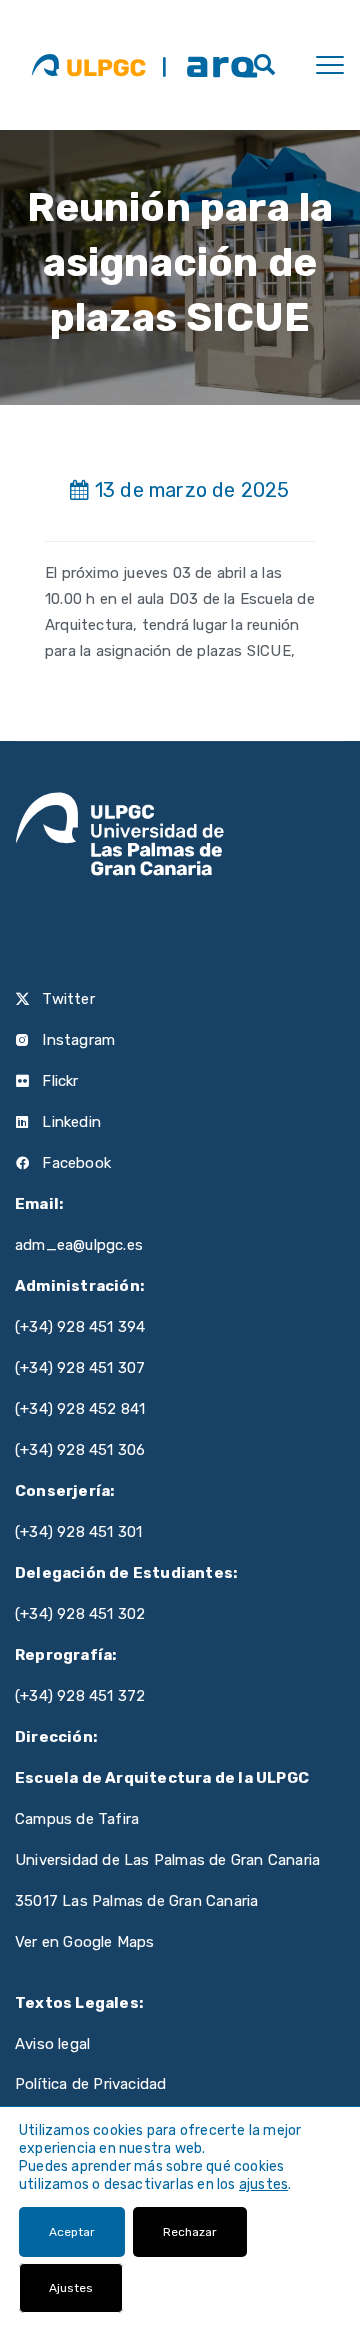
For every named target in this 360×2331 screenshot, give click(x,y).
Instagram (76, 1040)
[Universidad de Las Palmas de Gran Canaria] (88, 65)
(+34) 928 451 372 (80, 1696)
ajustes (263, 2184)
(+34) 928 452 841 (80, 1409)
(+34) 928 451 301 (78, 1532)
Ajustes (71, 2288)
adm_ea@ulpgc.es (79, 1245)
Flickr (58, 1081)
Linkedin (69, 1122)
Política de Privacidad (90, 2084)
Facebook (74, 1163)
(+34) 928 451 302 (80, 1614)
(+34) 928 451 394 (80, 1327)
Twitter (66, 999)
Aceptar (72, 2232)
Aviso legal (52, 2044)
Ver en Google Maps (85, 1942)
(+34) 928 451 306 (80, 1450)
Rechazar (190, 2232)
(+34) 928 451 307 (80, 1368)
